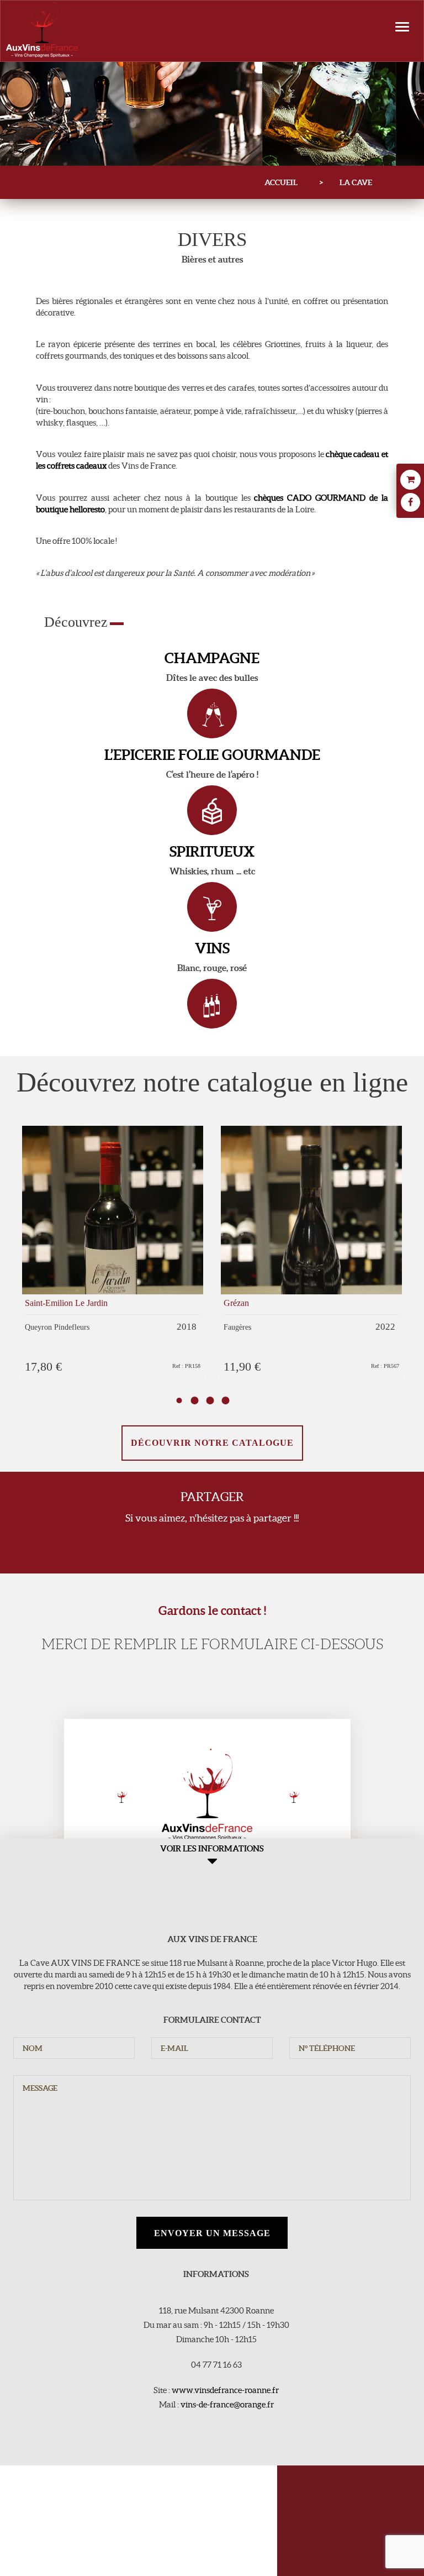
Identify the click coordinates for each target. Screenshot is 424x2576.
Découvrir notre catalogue (212, 1443)
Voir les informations (212, 1848)
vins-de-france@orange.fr (227, 2404)
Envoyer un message (212, 2233)
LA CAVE (356, 182)
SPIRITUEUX (212, 851)
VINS (212, 948)
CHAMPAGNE (212, 658)
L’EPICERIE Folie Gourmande (212, 755)
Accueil (281, 182)
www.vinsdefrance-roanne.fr (225, 2390)
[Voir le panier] (410, 481)
